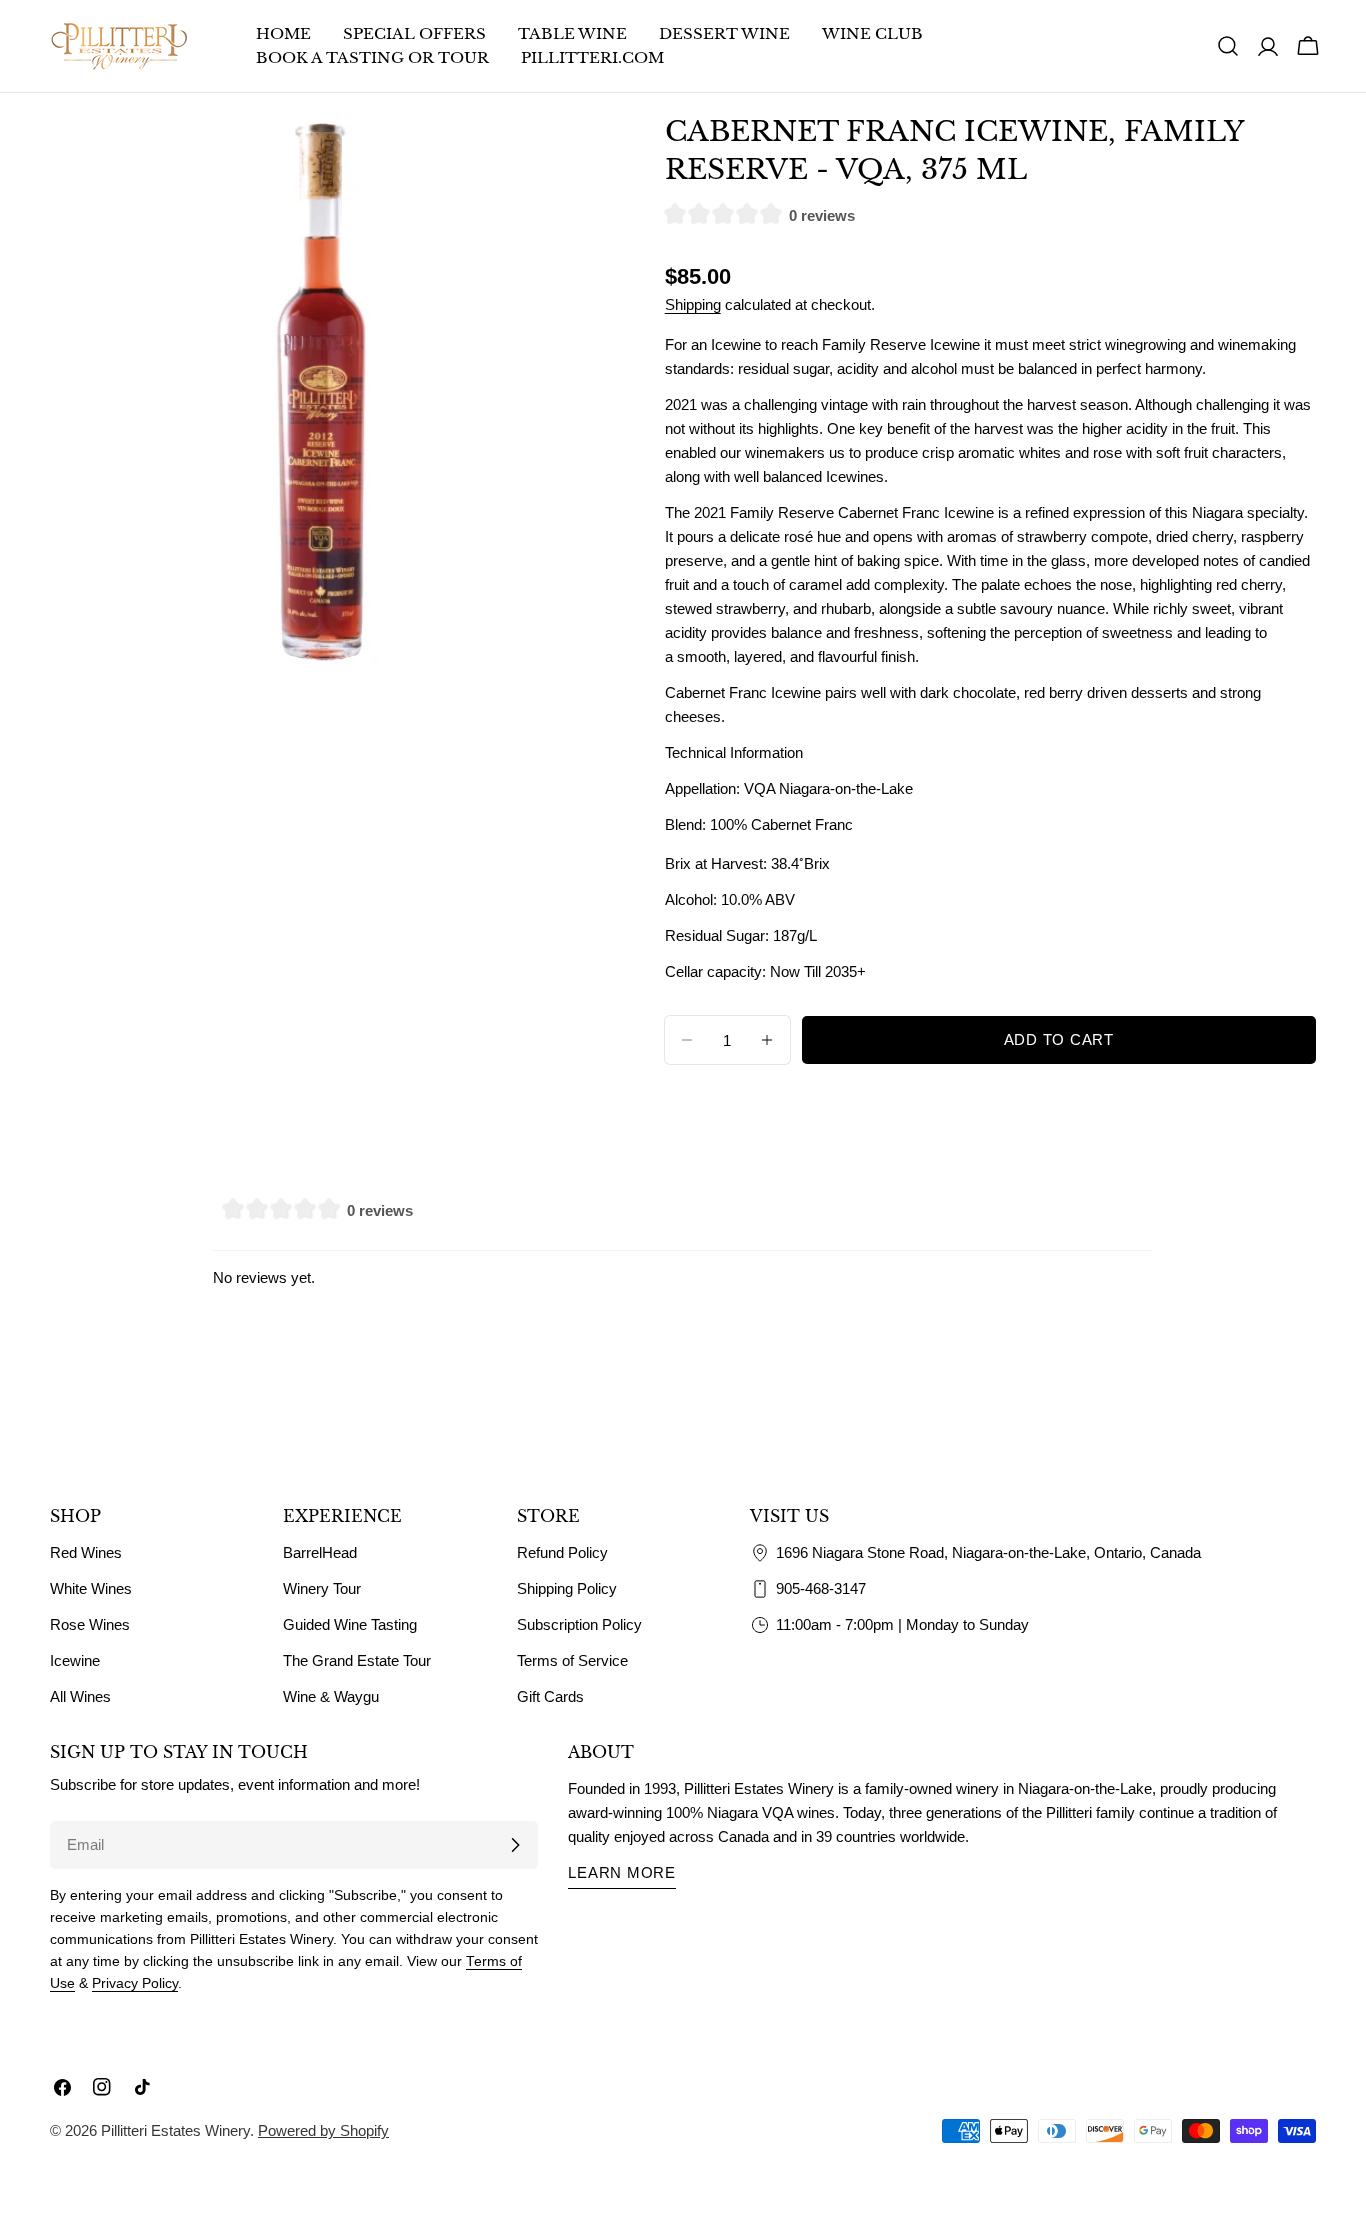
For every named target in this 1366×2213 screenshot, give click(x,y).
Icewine (75, 1660)
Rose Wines (90, 1624)
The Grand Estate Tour (357, 1660)
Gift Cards (550, 1696)
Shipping (693, 304)
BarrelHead (320, 1552)
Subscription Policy (579, 1624)
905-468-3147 (821, 1588)
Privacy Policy (135, 1983)
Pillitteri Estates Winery (175, 2130)
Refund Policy (562, 1552)
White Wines (91, 1588)
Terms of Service (572, 1660)
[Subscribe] (515, 1845)
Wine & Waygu (331, 1696)
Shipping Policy (567, 1588)
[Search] (1228, 46)
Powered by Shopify (323, 2130)
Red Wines (86, 1552)
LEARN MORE (622, 1872)
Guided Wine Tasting (350, 1624)
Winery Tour (322, 1588)
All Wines (80, 1696)
